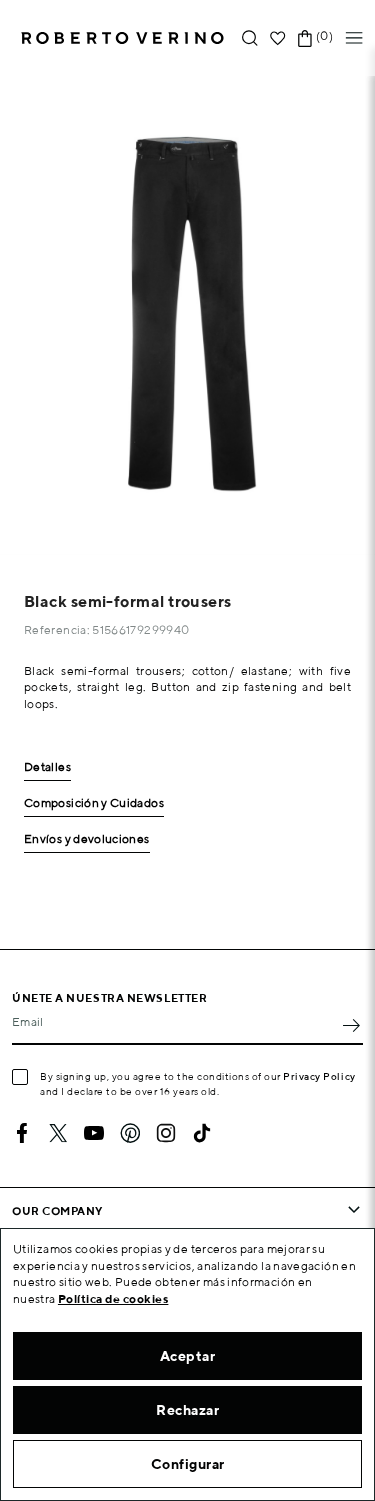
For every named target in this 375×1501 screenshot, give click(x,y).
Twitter (58, 1133)
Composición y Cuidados (94, 803)
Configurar (188, 1464)
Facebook (22, 1133)
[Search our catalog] (250, 38)
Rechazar (187, 1410)
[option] (187, 315)
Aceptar (188, 1356)
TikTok (202, 1133)
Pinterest (130, 1133)
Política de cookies (113, 1298)
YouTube (94, 1133)
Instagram (166, 1133)
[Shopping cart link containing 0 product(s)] (305, 38)
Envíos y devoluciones (87, 839)
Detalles (47, 767)
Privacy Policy (319, 1076)
